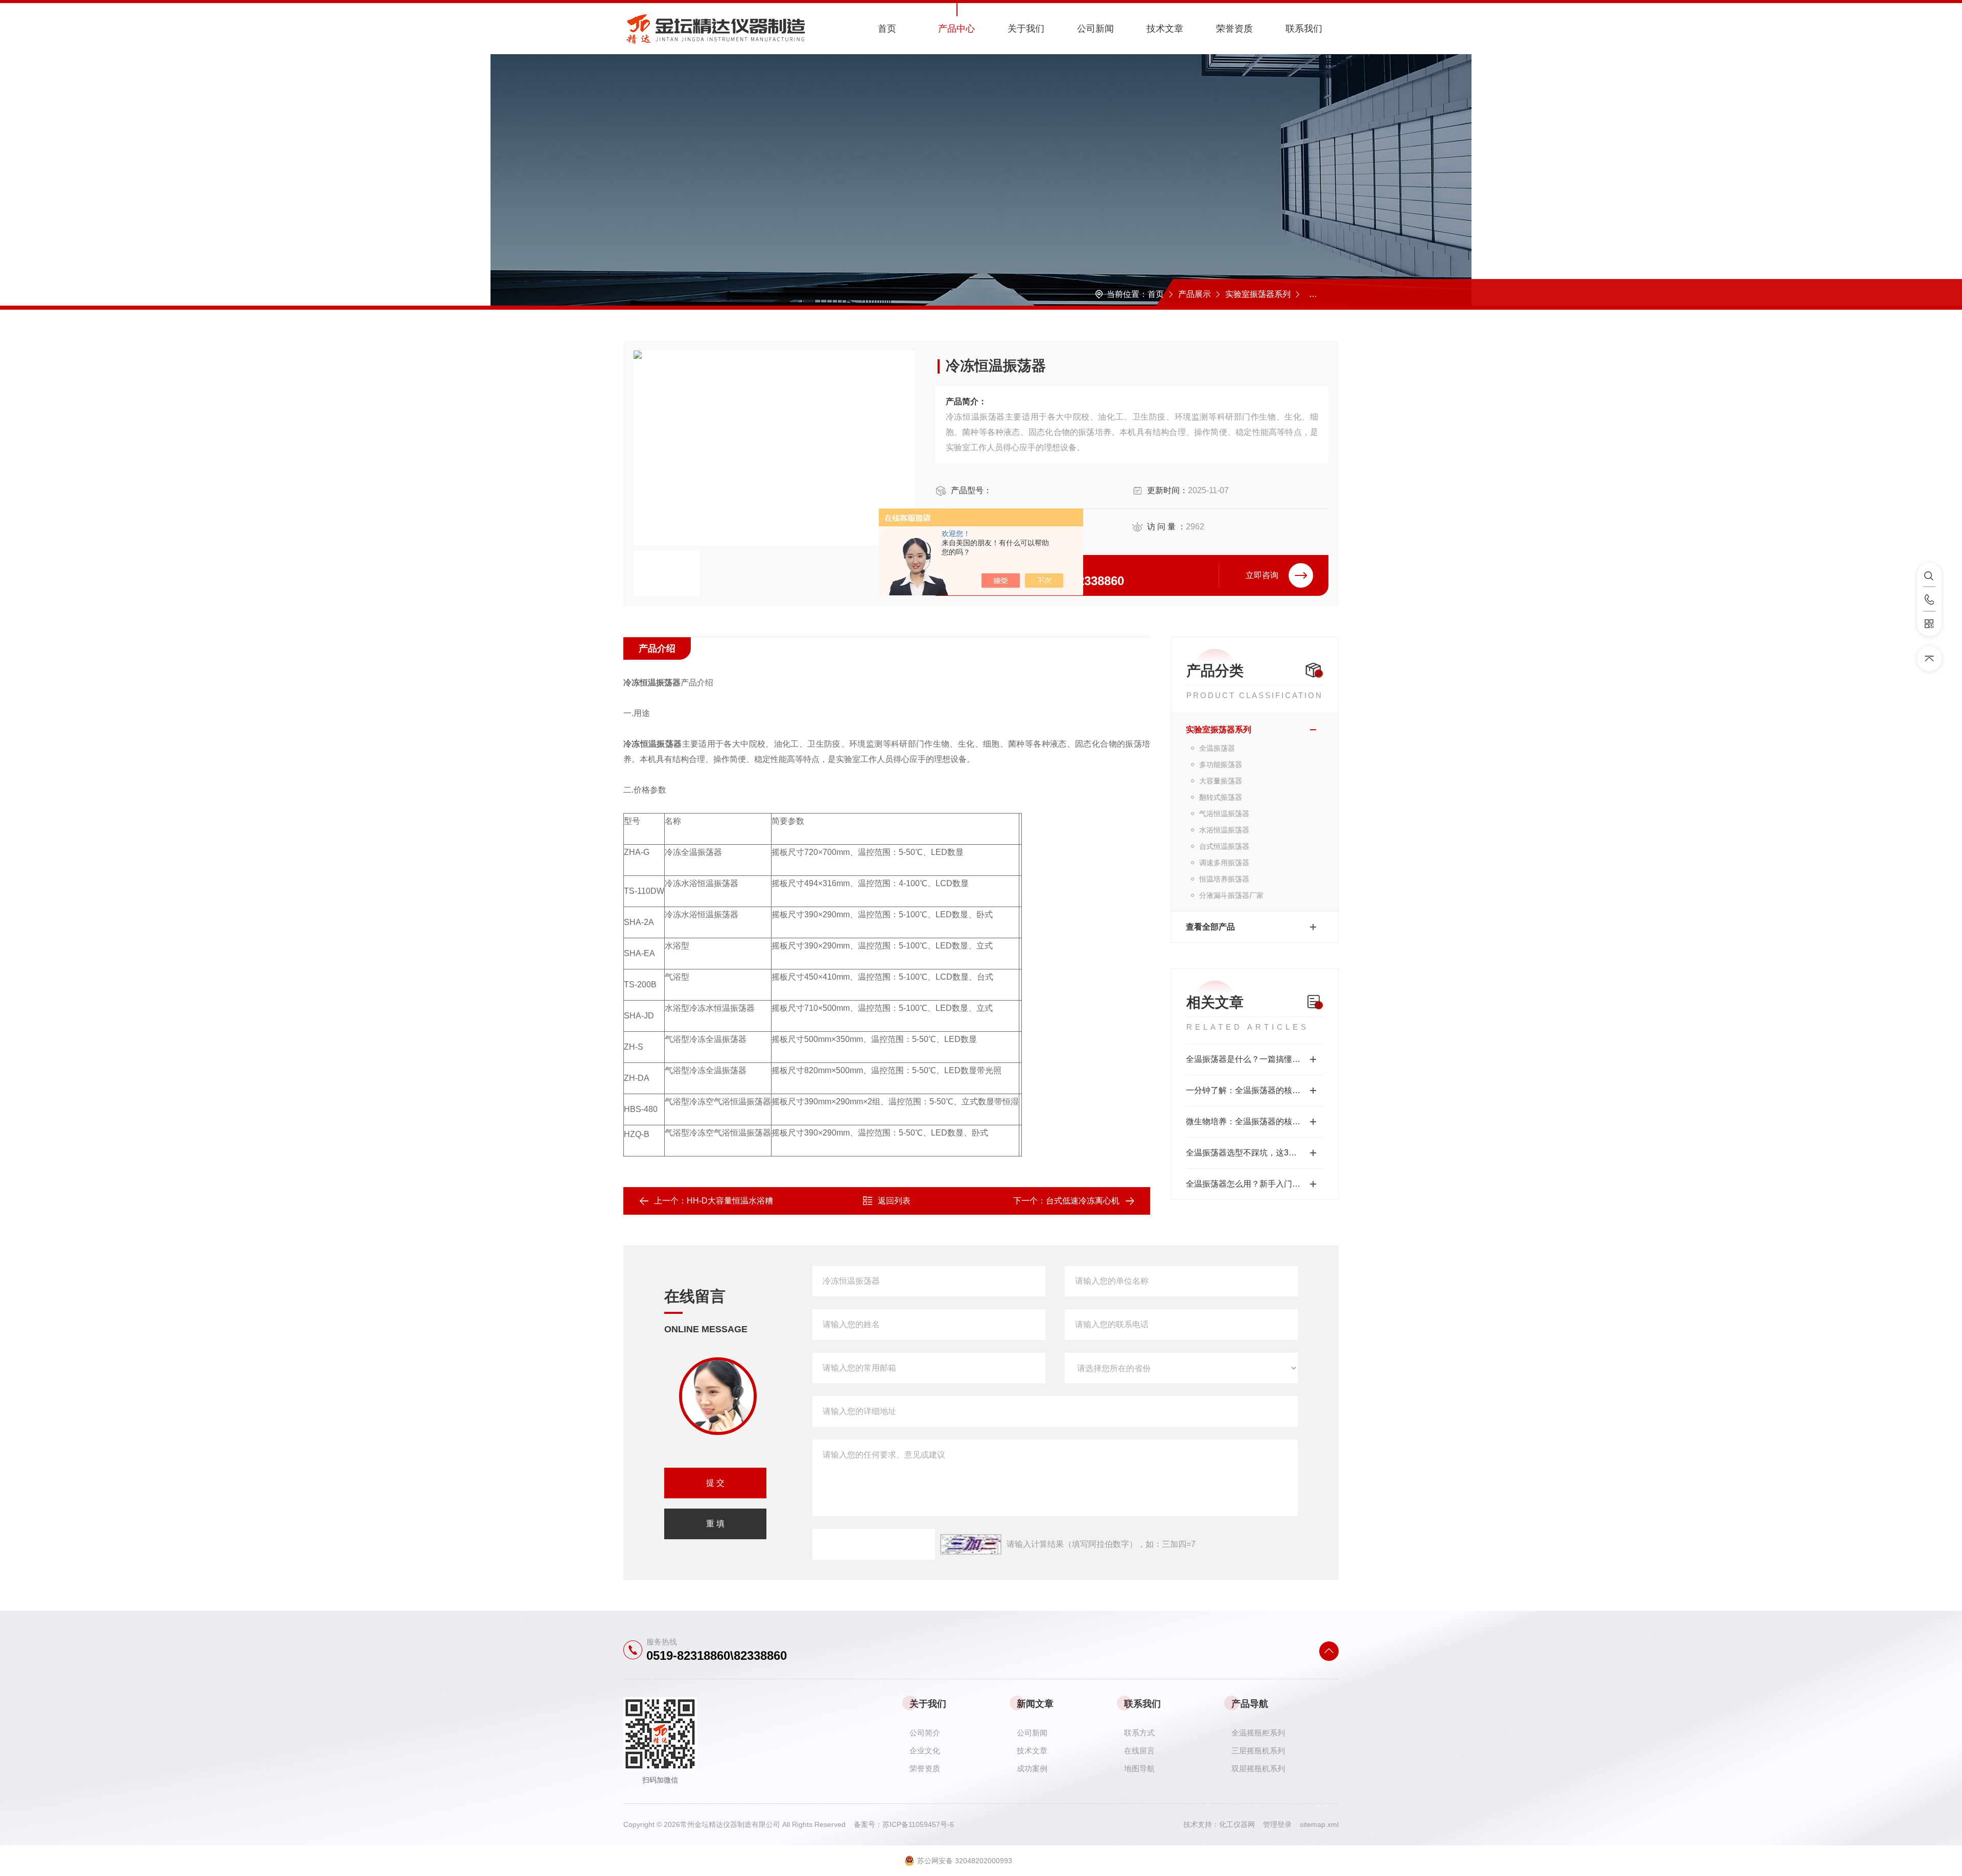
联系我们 (1304, 29)
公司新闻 (1095, 29)
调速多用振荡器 (1224, 863)
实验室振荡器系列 (1258, 294)
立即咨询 (1262, 575)
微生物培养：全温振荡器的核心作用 (1251, 1121)
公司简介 (925, 1733)
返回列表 (894, 1201)
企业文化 (925, 1751)
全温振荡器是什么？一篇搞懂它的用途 (1255, 1059)
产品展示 (1195, 294)
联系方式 (1139, 1733)
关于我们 (1026, 29)
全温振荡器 (1325, 294)
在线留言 (1139, 1751)
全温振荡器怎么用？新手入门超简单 (1251, 1184)
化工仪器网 (1241, 1824)
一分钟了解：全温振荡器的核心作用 (1251, 1090)
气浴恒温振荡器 (1224, 814)
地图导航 (1139, 1768)
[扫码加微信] (1929, 624)
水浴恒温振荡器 (1224, 830)
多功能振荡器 (1221, 765)
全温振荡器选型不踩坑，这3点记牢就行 (1255, 1153)
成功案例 (1032, 1768)
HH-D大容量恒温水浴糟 (730, 1201)
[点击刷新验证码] (971, 1544)
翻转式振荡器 (1221, 797)
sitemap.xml (1319, 1824)
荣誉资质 (1234, 29)
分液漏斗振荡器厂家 (1231, 895)
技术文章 (1165, 29)
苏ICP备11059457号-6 (918, 1824)
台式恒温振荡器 (1224, 846)
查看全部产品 (1210, 927)
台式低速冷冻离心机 (1083, 1201)
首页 (887, 29)
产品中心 (956, 29)
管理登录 (1277, 1824)
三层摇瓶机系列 (1258, 1751)
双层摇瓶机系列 (1258, 1768)
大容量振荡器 (1221, 781)
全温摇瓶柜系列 (1258, 1733)
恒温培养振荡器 (1224, 879)
